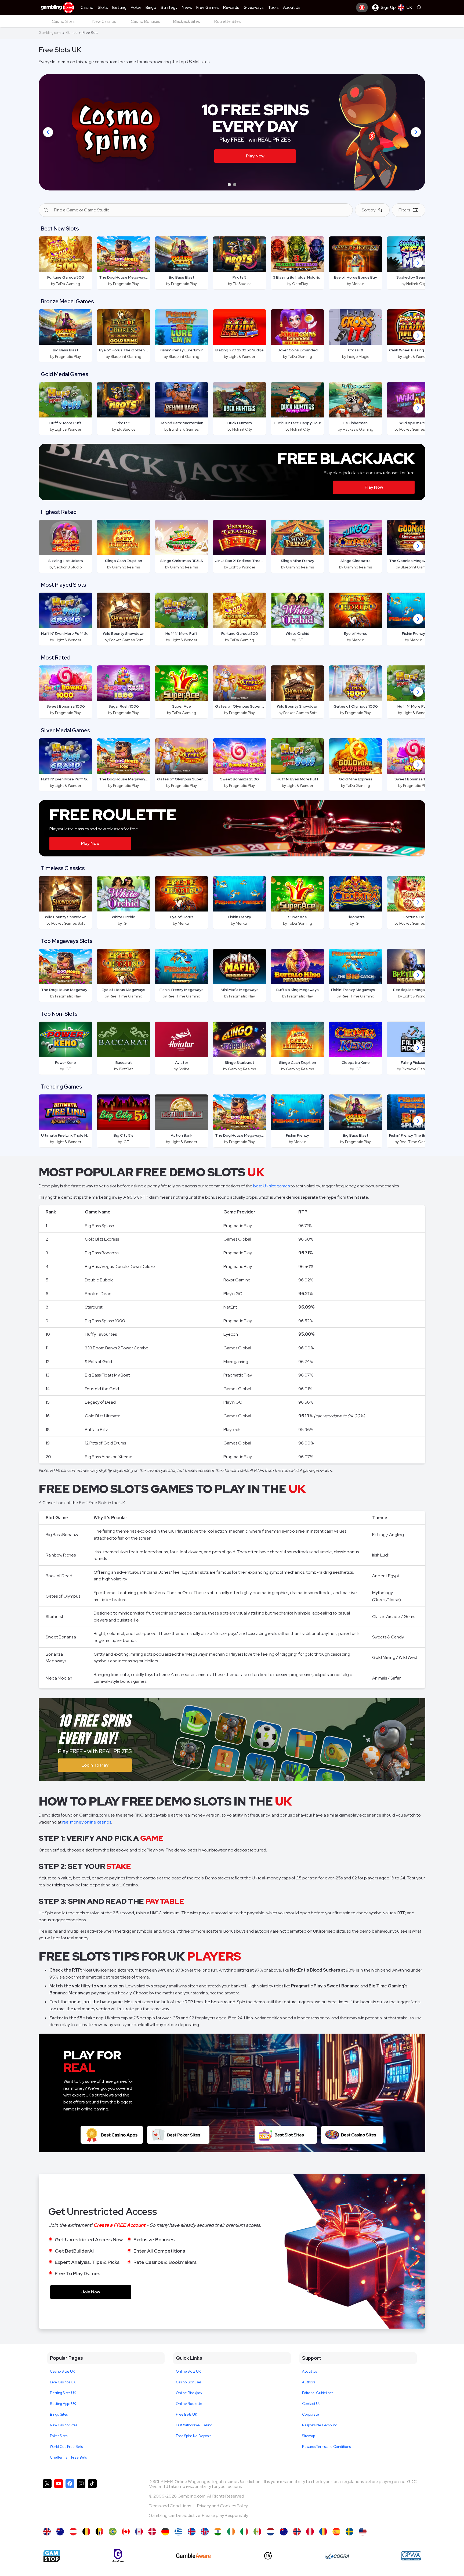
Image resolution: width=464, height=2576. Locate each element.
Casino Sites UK (62, 2371)
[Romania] (323, 2532)
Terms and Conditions (170, 2506)
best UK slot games (271, 1186)
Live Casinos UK (63, 2382)
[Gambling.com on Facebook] (70, 2501)
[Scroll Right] (418, 263)
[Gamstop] (52, 2556)
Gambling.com (50, 33)
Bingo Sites (59, 2414)
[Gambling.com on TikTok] (92, 2501)
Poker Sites (59, 2436)
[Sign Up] (362, 8)
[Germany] (165, 2532)
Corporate (311, 2414)
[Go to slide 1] (229, 185)
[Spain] (336, 2532)
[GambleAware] (193, 2556)
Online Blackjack (189, 2393)
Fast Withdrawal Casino (194, 2425)
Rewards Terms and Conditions (326, 2447)
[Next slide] (416, 132)
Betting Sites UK (63, 2393)
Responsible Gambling (320, 2425)
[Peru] (310, 2532)
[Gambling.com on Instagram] (81, 2501)
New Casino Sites (64, 2425)
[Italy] (244, 2532)
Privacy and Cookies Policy (222, 2506)
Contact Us (311, 2404)
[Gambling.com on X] (47, 2501)
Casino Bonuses (189, 2382)
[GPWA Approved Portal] (411, 2556)
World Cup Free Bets (66, 2447)
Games (72, 33)
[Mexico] (257, 2532)
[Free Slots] (126, 2532)
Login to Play (95, 1765)
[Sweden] (349, 2532)
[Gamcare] (118, 2556)
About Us (309, 2371)
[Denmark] (152, 2532)
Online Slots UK (188, 2371)
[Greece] (178, 2532)
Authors (309, 2382)
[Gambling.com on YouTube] (59, 2501)
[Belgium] (86, 2532)
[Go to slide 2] (235, 185)
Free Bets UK (186, 2414)
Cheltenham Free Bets (68, 2457)
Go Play (280, 169)
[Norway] (297, 2532)
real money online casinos (87, 1822)
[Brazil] (113, 2532)
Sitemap (309, 2436)
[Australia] (60, 2532)
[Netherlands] (271, 2532)
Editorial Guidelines (318, 2393)
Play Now (374, 487)
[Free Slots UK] (47, 2532)
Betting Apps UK (63, 2404)
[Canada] (139, 2532)
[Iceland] (192, 2532)
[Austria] (73, 2532)
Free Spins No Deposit (193, 2436)
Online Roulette (189, 2404)
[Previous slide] (48, 132)
